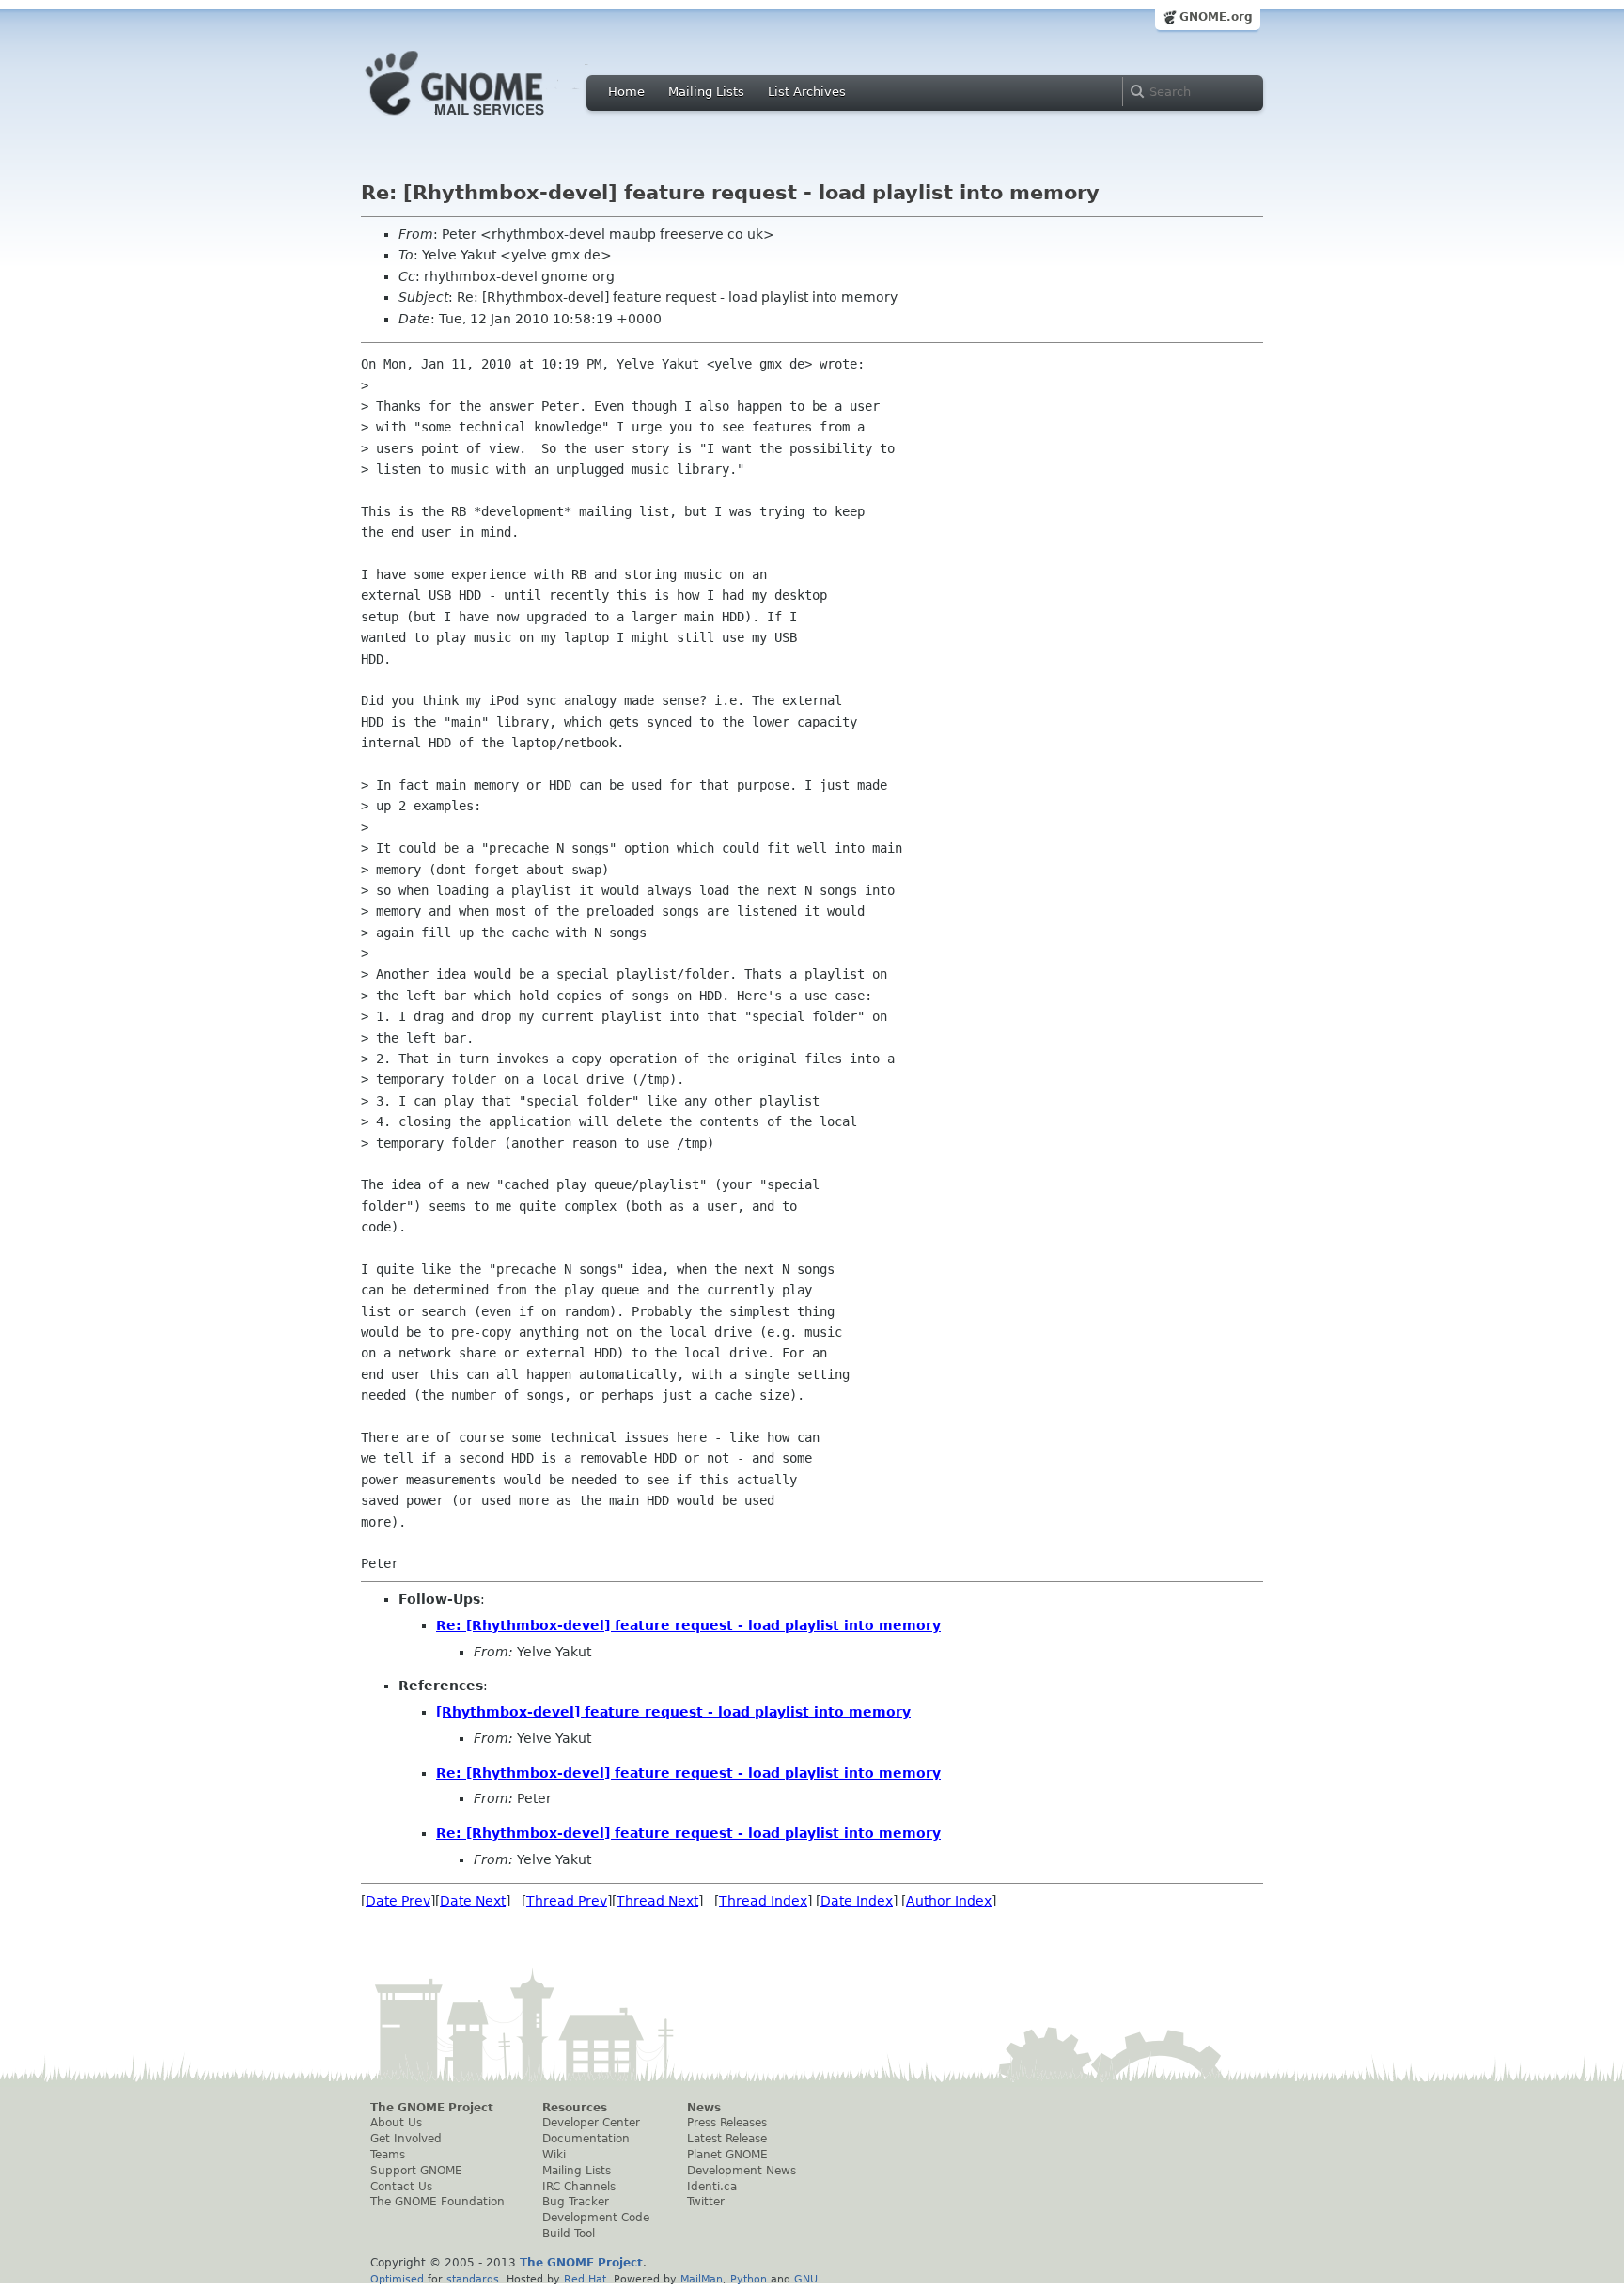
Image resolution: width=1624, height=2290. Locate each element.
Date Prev (398, 1901)
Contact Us (401, 2187)
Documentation (586, 2139)
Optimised (397, 2279)
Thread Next (657, 1901)
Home (626, 92)
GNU (806, 2279)
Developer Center (591, 2123)
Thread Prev (567, 1901)
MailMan (702, 2279)
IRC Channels (579, 2187)
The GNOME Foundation (437, 2202)
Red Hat (585, 2279)
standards (473, 2279)
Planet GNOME (727, 2155)
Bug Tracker (576, 2202)
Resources (575, 2108)
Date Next (473, 1901)
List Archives (807, 92)
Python (749, 2279)
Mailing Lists (706, 92)
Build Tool (569, 2234)
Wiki (554, 2155)
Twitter (706, 2202)
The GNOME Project (432, 2108)
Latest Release (727, 2139)
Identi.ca (712, 2187)
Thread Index (763, 1901)
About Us (396, 2123)
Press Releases (727, 2123)
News (704, 2108)
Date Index (857, 1901)
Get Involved (406, 2139)
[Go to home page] (483, 120)
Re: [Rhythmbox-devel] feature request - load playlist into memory (688, 1625)
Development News (742, 2171)
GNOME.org (1216, 17)
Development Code (596, 2218)
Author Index (949, 1901)
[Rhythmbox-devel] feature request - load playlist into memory (673, 1712)
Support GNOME (416, 2171)
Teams (388, 2155)
